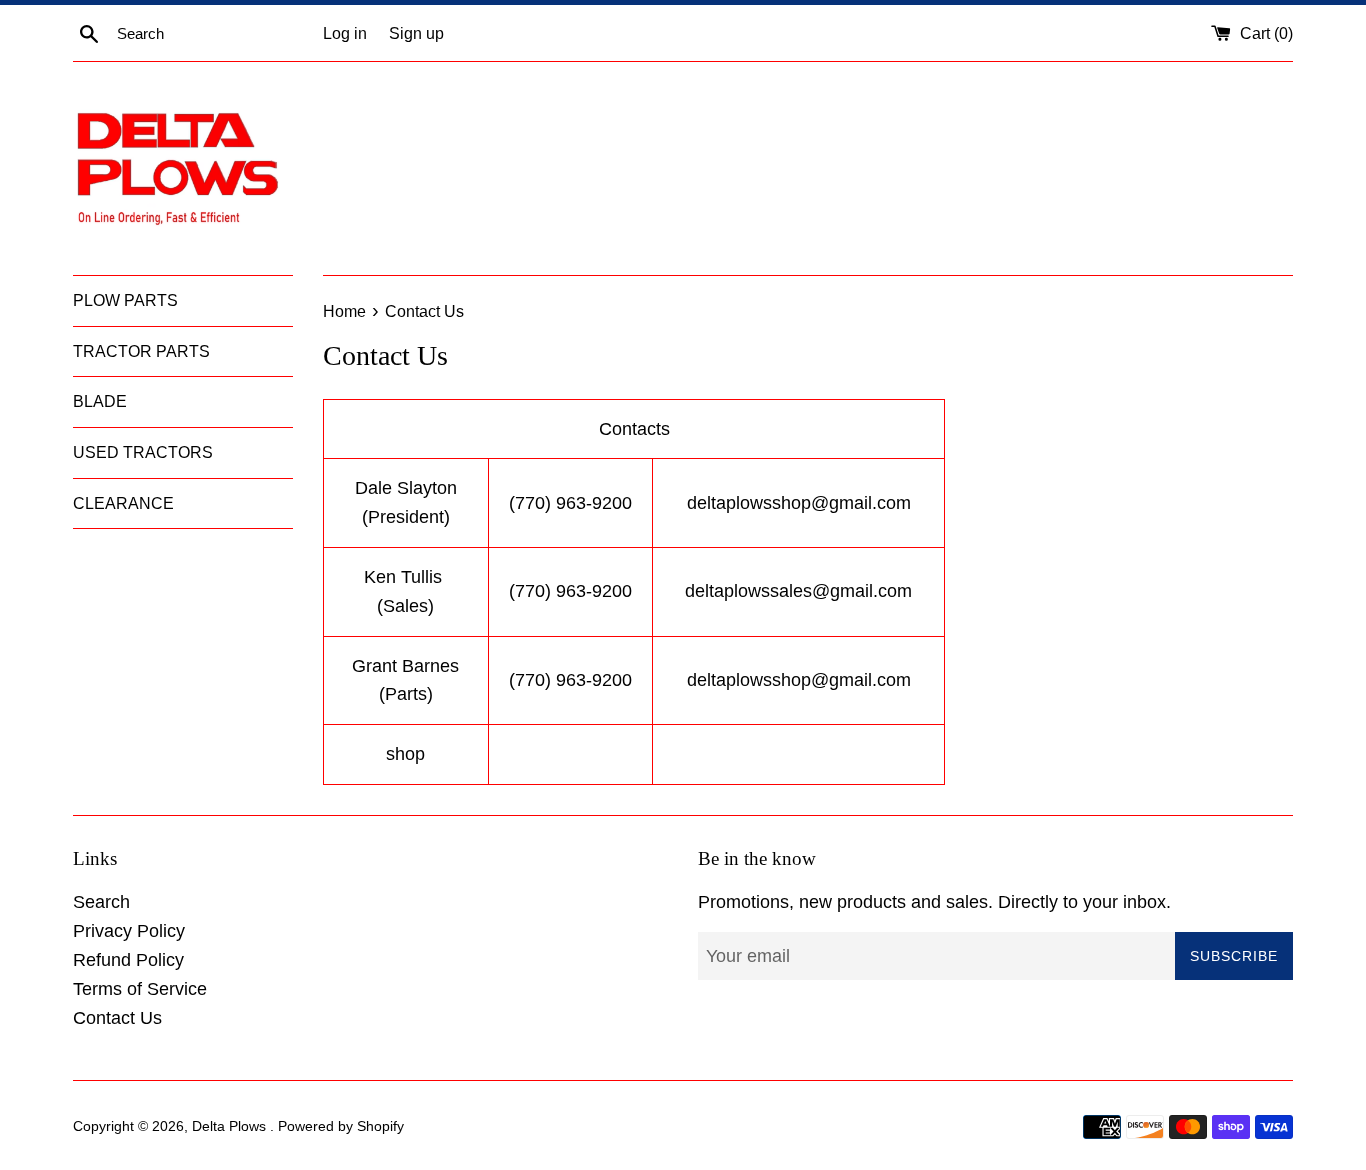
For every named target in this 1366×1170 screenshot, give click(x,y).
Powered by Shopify (341, 1126)
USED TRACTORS (143, 452)
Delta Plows (231, 1126)
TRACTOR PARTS (141, 351)
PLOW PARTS (125, 300)
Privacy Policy (129, 931)
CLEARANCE (123, 503)
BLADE (100, 401)
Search (101, 902)
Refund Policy (128, 960)
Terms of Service (140, 989)
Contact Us (117, 1018)
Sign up (416, 33)
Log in (345, 33)
